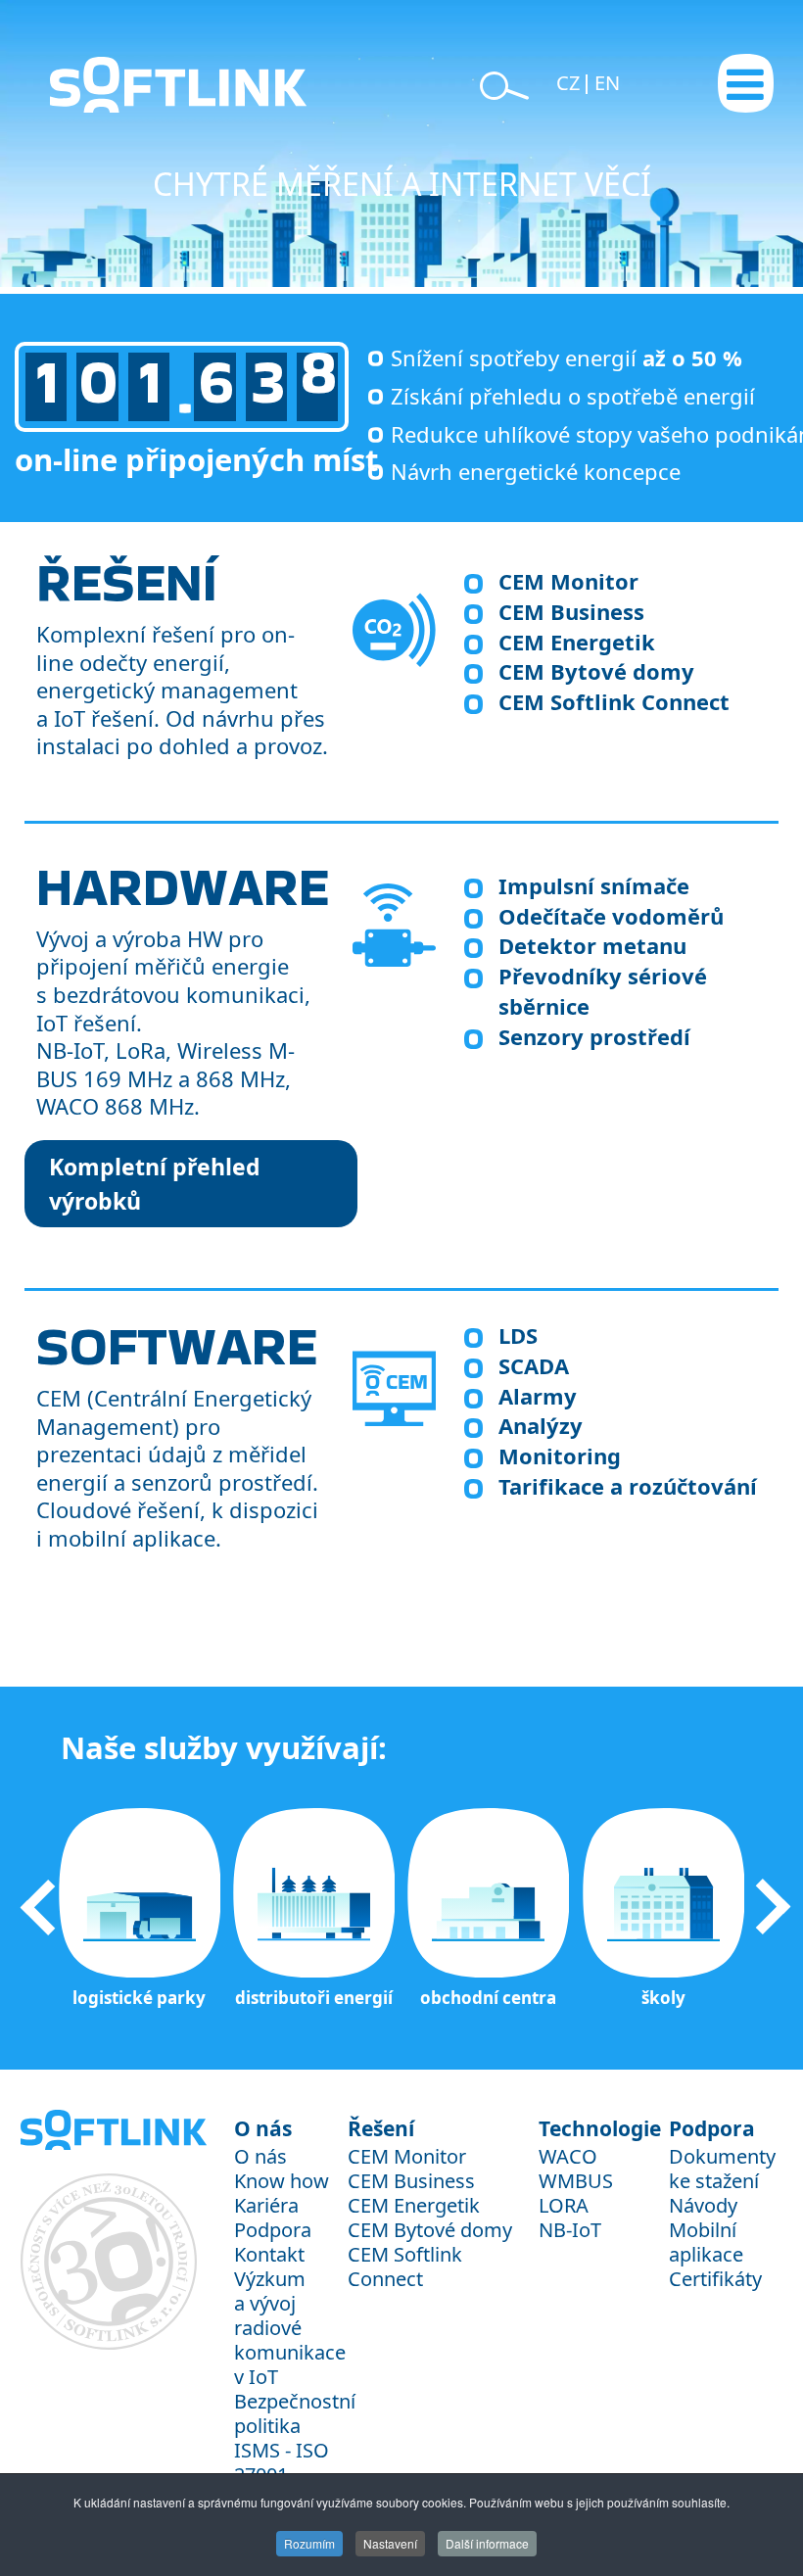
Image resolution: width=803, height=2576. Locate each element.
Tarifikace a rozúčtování (628, 1486)
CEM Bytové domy (596, 671)
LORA (564, 2205)
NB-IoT (570, 2230)
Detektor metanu (592, 945)
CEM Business (571, 611)
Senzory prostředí (594, 1036)
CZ (570, 83)
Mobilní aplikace (706, 2242)
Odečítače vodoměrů (611, 916)
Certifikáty (715, 2279)
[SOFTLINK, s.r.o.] (107, 85)
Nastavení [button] (390, 2543)
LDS (518, 1335)
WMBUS (576, 2181)
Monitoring (560, 1455)
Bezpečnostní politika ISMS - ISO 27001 (295, 2438)
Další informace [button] (487, 2543)
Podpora (273, 2230)
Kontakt (269, 2254)
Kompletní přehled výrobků (155, 1184)
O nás (260, 2156)
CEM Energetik (577, 642)
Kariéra (266, 2205)
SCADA (534, 1365)
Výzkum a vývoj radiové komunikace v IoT (290, 2328)
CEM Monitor (568, 581)
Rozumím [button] (309, 2543)
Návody (703, 2205)
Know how (282, 2181)
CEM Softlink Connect (614, 701)
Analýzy (541, 1425)
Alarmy (538, 1396)
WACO (568, 2156)
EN (607, 83)
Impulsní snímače (594, 885)
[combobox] (157, 67)
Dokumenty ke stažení (722, 2169)
